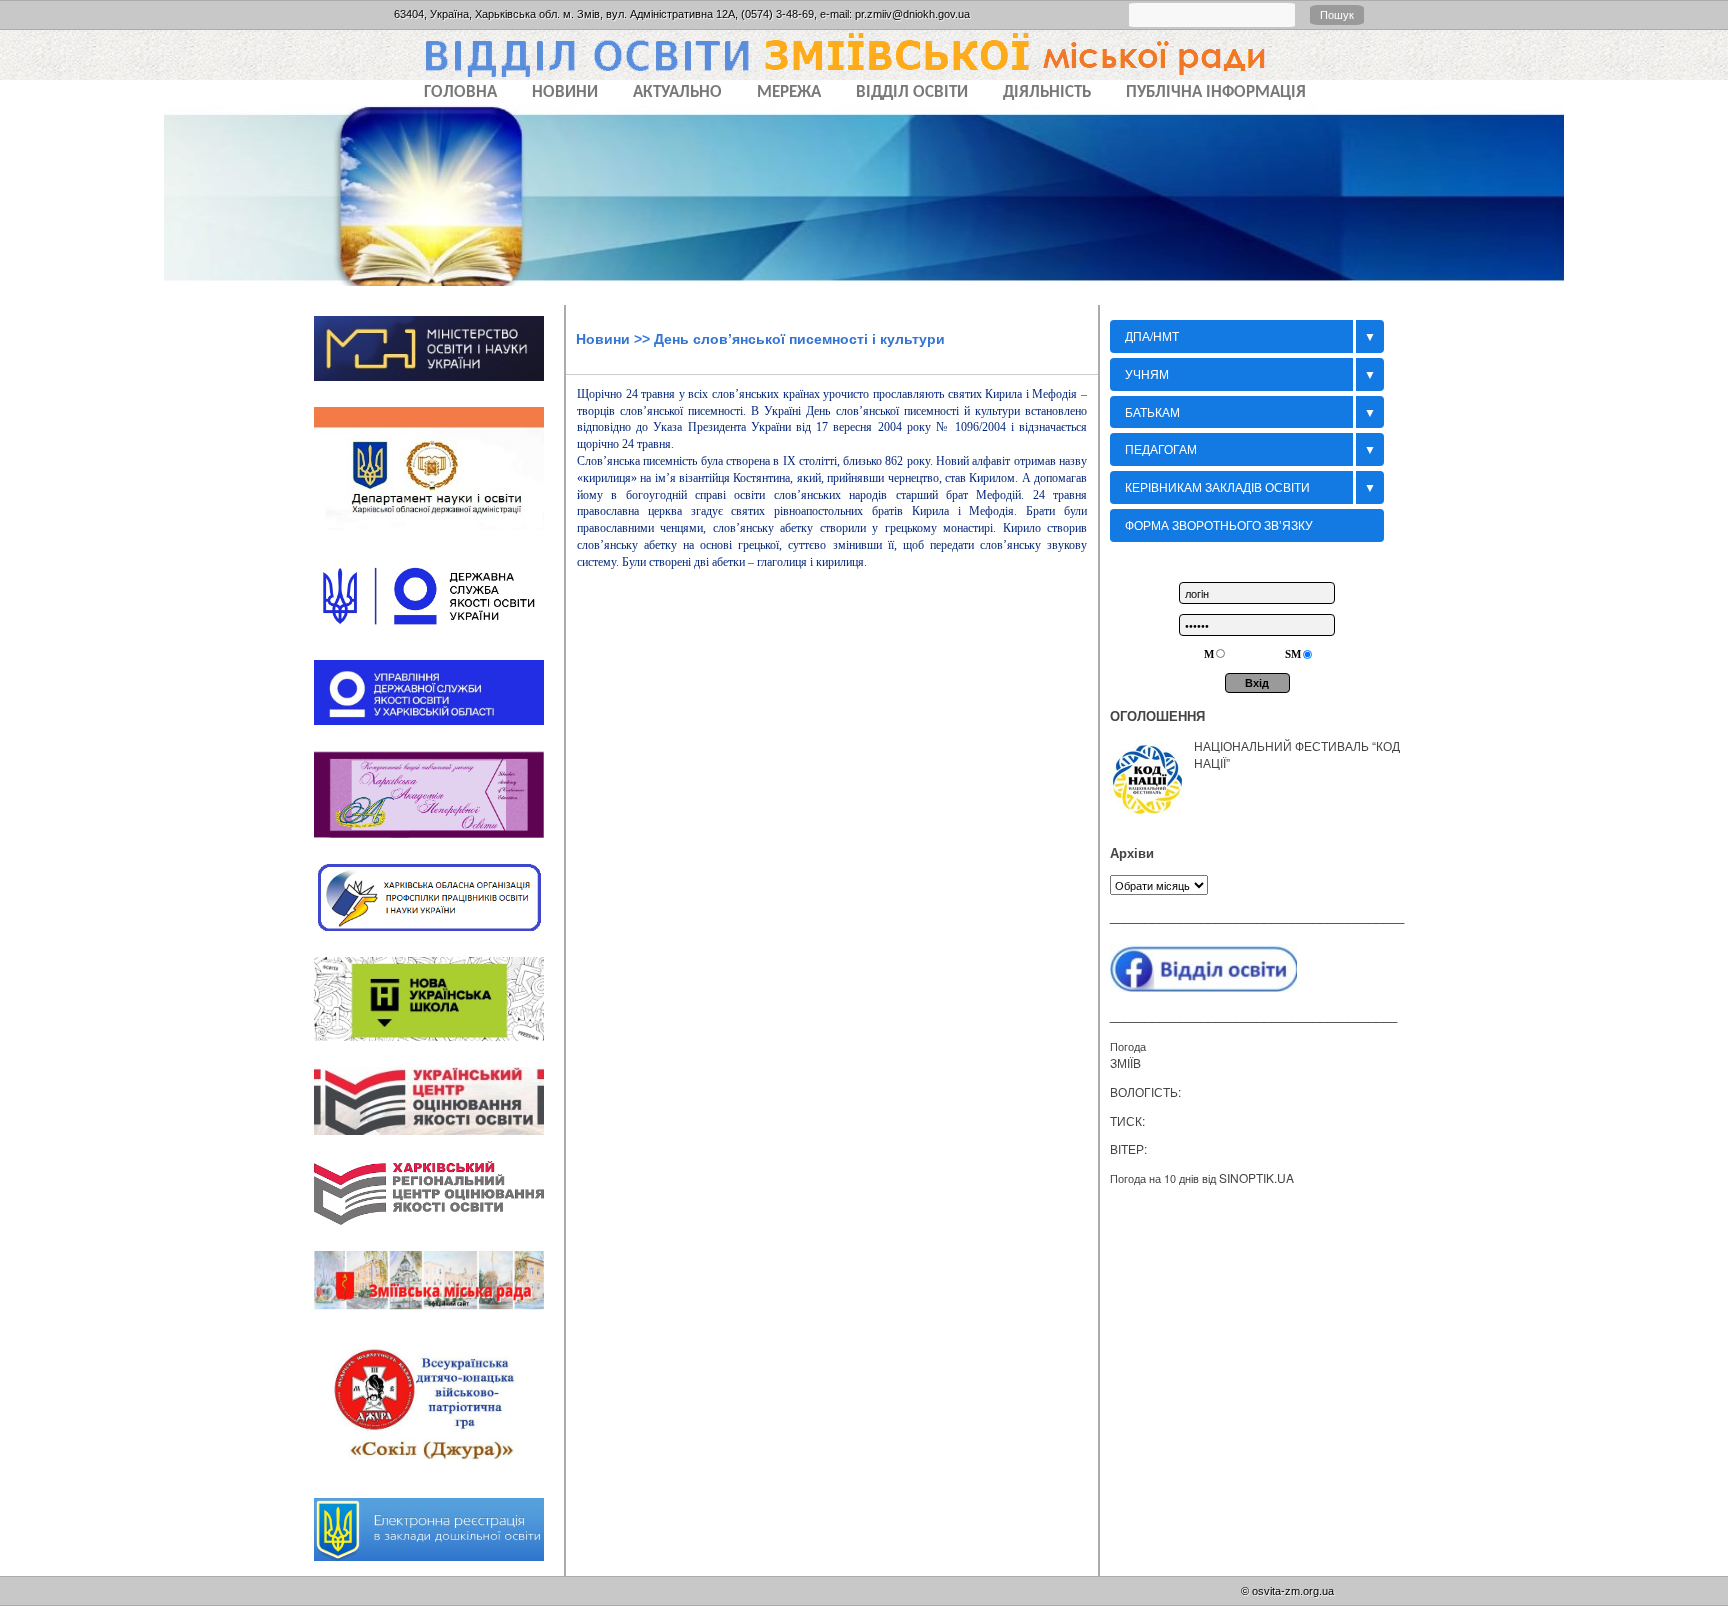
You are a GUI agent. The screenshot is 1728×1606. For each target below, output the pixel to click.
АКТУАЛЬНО (677, 92)
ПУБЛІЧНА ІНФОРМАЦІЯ (1216, 92)
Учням (1147, 373)
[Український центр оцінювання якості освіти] (439, 1141)
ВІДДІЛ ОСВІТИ (912, 92)
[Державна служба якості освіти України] (439, 641)
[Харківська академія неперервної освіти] (439, 844)
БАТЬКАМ (1152, 411)
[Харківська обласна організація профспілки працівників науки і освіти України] (439, 937)
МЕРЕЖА (789, 92)
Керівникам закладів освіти (1217, 486)
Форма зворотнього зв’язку (1219, 524)
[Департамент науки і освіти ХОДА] (439, 537)
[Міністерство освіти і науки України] (439, 387)
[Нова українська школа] (439, 1047)
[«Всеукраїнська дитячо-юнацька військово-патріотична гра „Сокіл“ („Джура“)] (439, 1479)
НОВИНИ (565, 92)
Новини (603, 339)
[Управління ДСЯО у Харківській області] (439, 731)
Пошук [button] (1337, 15)
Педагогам (1161, 448)
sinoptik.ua (1256, 1177)
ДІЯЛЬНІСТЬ (1047, 92)
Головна (460, 92)
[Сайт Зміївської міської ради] (439, 1317)
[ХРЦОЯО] (439, 1232)
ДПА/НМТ (1152, 335)
